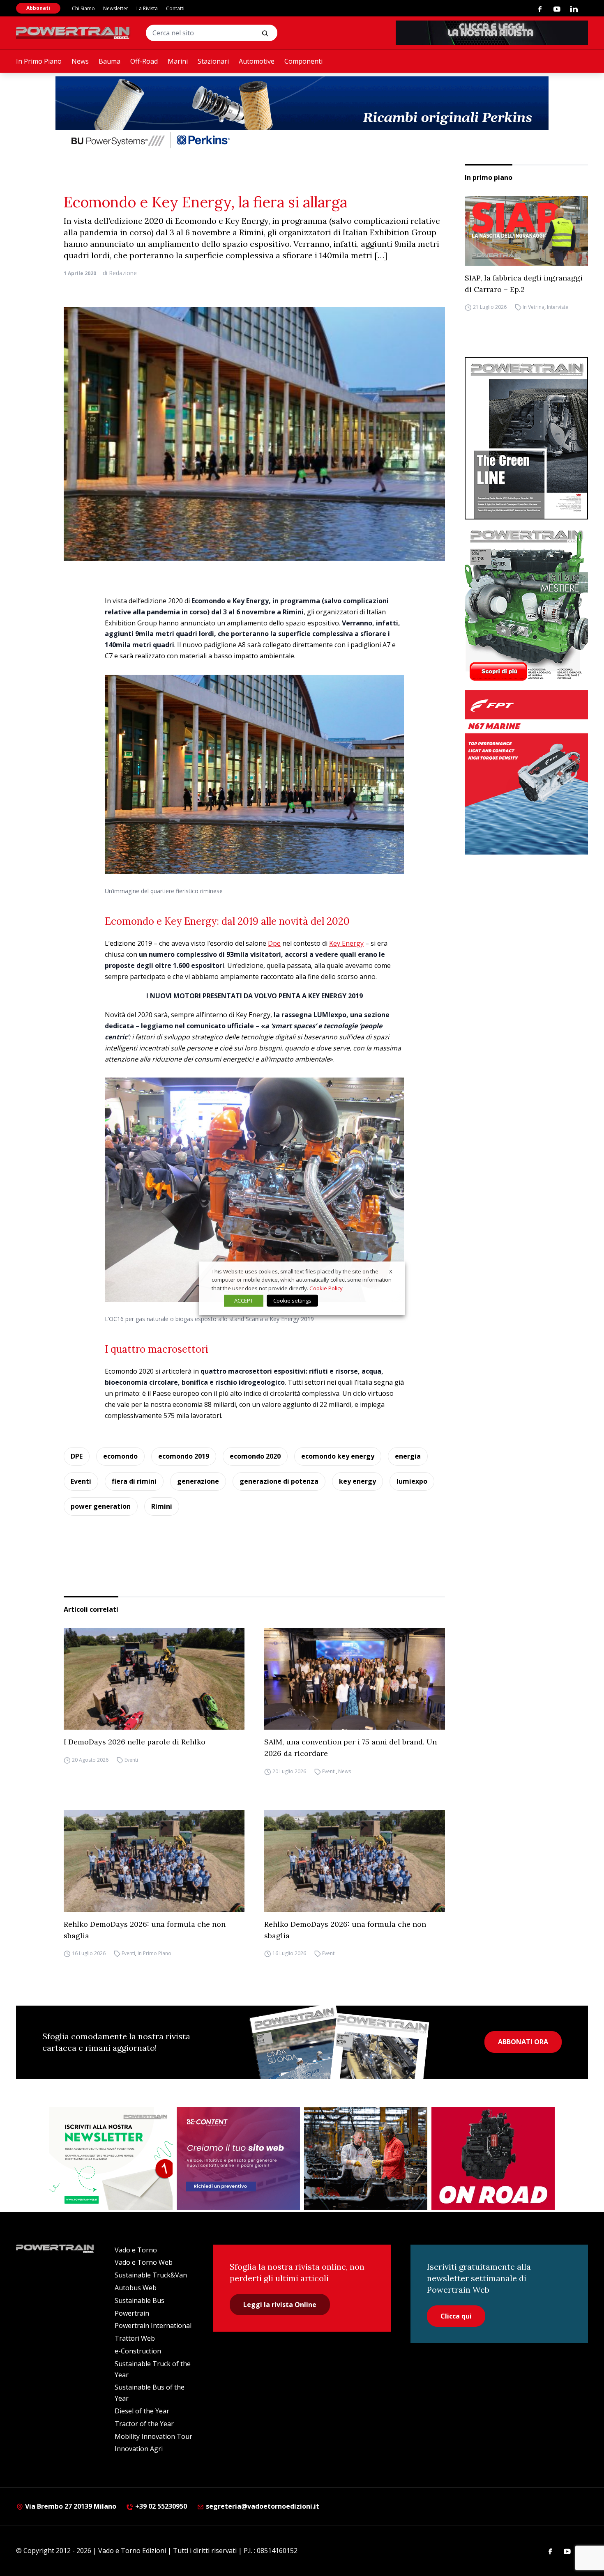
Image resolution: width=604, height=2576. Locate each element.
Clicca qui (456, 2316)
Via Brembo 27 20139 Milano (70, 2506)
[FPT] (526, 772)
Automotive (257, 61)
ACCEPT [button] (244, 1301)
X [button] (391, 1271)
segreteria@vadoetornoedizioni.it (262, 2506)
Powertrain (132, 2313)
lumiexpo (412, 1481)
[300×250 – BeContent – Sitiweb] (238, 2158)
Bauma (110, 61)
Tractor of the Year (144, 2424)
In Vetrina (534, 307)
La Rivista (147, 8)
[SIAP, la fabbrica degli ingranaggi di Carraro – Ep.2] (526, 231)
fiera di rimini (134, 1481)
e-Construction (138, 2351)
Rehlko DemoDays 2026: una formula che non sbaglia (145, 1930)
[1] (111, 2158)
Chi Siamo (83, 8)
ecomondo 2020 (255, 1456)
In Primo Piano (39, 61)
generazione (198, 1481)
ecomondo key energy (338, 1456)
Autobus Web (136, 2288)
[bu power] (302, 113)
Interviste (558, 307)
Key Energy (346, 943)
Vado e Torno (136, 2250)
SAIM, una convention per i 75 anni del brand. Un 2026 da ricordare (350, 1748)
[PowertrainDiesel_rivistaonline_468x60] (492, 33)
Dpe (274, 943)
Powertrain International (153, 2326)
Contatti (175, 8)
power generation (101, 1506)
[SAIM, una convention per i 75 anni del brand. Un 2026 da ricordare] (355, 1679)
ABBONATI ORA (523, 2042)
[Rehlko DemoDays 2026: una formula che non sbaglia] (154, 1861)
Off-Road (144, 61)
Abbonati (38, 8)
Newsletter (116, 8)
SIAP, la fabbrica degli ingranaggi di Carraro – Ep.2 (524, 284)
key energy (357, 1481)
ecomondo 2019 (184, 1456)
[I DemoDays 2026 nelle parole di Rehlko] (154, 1679)
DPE (77, 1456)
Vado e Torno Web (144, 2262)
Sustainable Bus (139, 2300)
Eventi (81, 1481)
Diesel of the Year (142, 2411)
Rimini (162, 1506)
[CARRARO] (366, 2158)
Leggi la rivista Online (280, 2305)
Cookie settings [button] (292, 1301)
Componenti (303, 61)
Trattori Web (135, 2338)
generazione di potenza (279, 1481)
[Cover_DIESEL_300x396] (526, 605)
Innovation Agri (139, 2449)
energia (408, 1456)
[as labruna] (493, 2158)
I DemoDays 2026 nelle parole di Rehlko (135, 1742)
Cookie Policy (326, 1288)
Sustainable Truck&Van (151, 2275)
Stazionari (213, 61)
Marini (178, 61)
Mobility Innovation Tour (153, 2436)
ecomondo (120, 1456)
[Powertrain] (74, 33)
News (80, 61)
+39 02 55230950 (160, 2506)
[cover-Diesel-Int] (526, 438)
